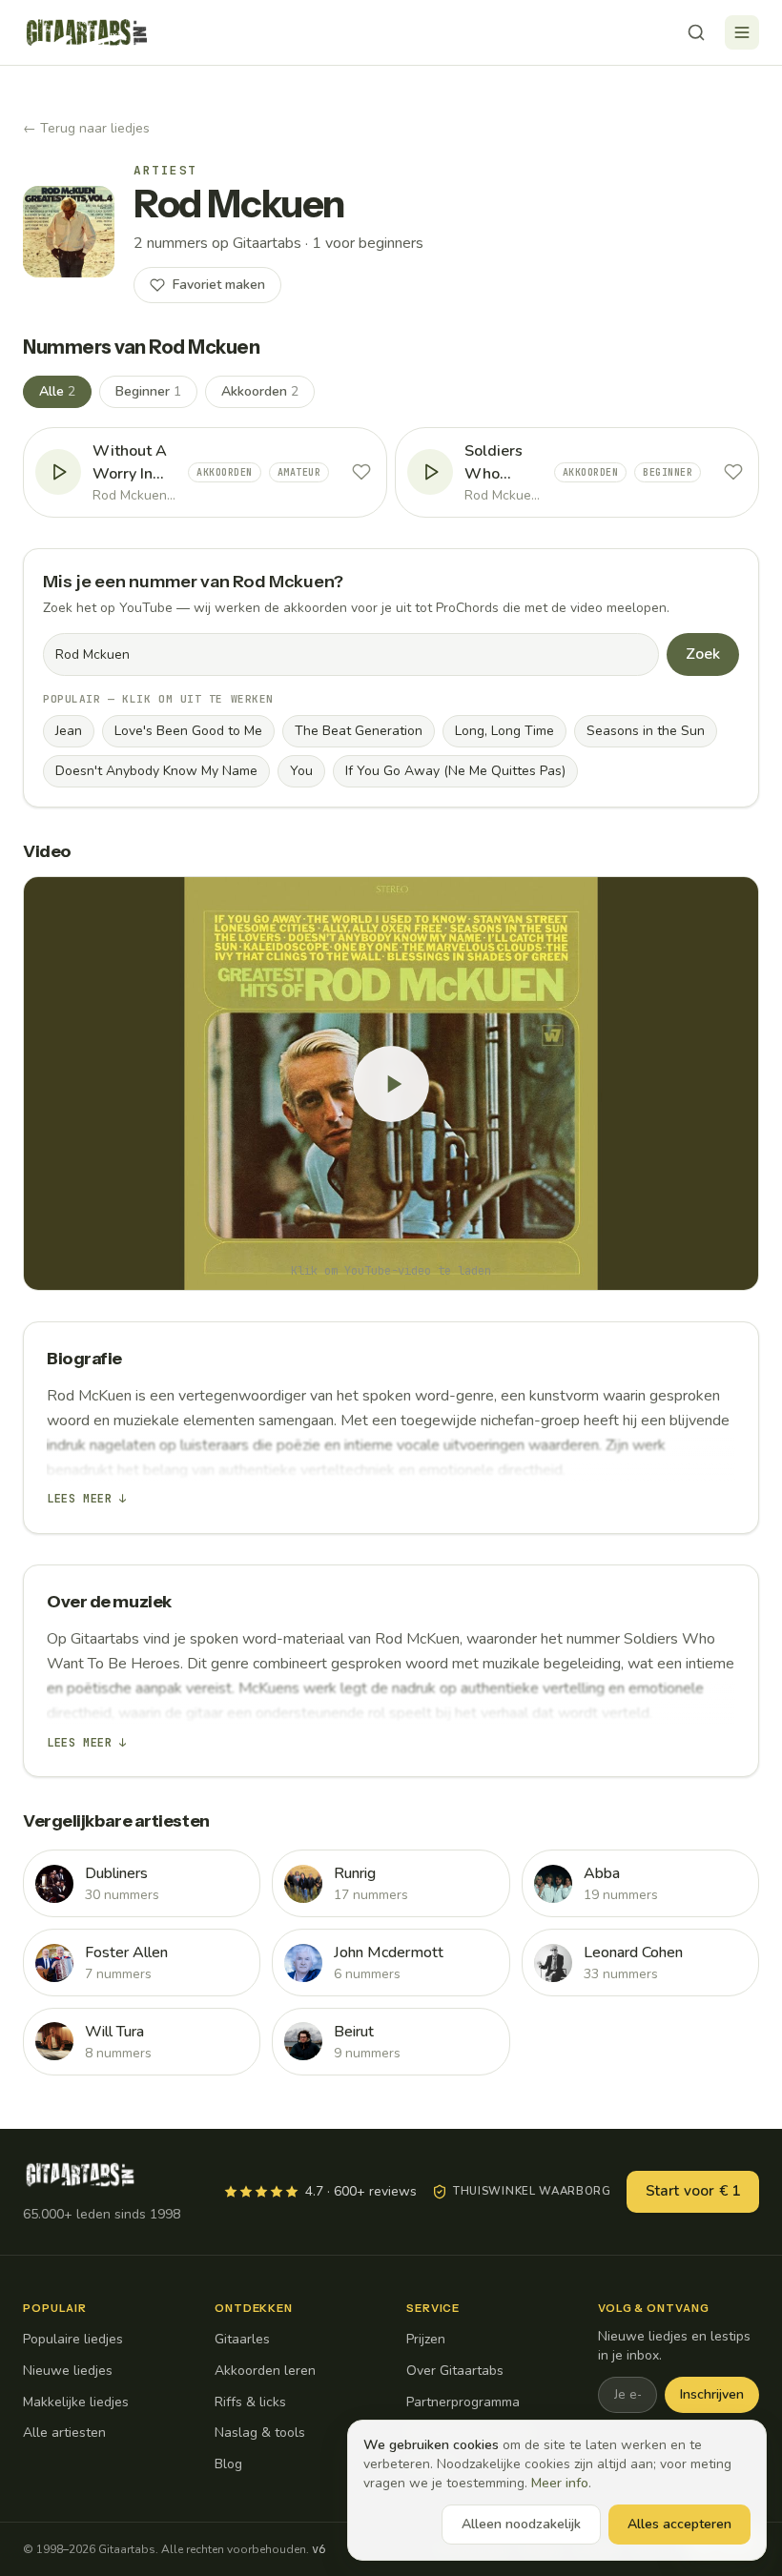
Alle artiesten (64, 2433)
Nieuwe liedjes (68, 2371)
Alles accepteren (679, 2524)
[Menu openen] (742, 32)
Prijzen (426, 2339)
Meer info (560, 2483)
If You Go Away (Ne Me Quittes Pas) (455, 771)
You (301, 771)
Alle (57, 391)
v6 (319, 2549)
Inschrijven (712, 2394)
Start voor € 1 (693, 2191)
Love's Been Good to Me (188, 731)
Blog (228, 2464)
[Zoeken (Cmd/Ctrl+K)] (696, 32)
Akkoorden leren (265, 2371)
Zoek (703, 654)
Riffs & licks (250, 2402)
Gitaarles (242, 2339)
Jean (69, 731)
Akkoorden (260, 391)
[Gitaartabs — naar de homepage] (87, 32)
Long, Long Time (504, 731)
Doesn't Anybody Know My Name (156, 771)
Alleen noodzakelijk (521, 2524)
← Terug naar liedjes (86, 128)
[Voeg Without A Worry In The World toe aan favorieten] (361, 472)
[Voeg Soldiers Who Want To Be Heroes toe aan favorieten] (733, 472)
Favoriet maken (219, 285)
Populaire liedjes (73, 2339)
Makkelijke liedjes (76, 2402)
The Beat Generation (359, 731)
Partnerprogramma (463, 2402)
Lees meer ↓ (87, 1499)
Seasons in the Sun (646, 731)
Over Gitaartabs (455, 2371)
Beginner (148, 391)
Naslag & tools (260, 2433)
